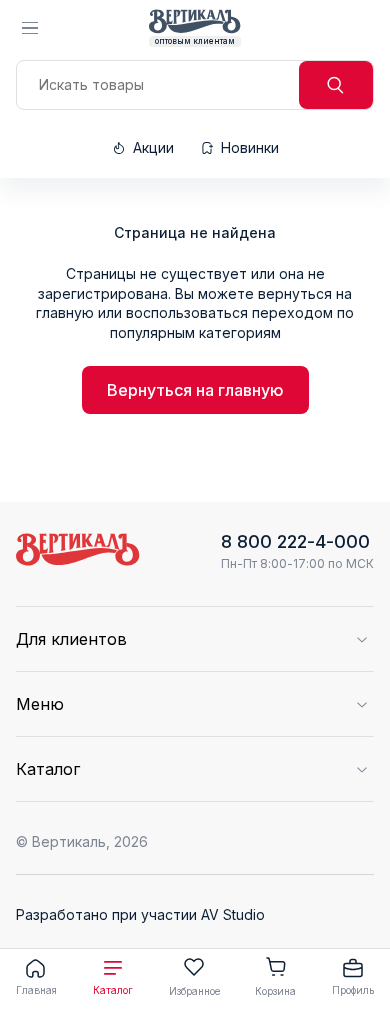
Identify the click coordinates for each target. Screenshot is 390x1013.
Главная (36, 990)
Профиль (353, 990)
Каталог (113, 990)
